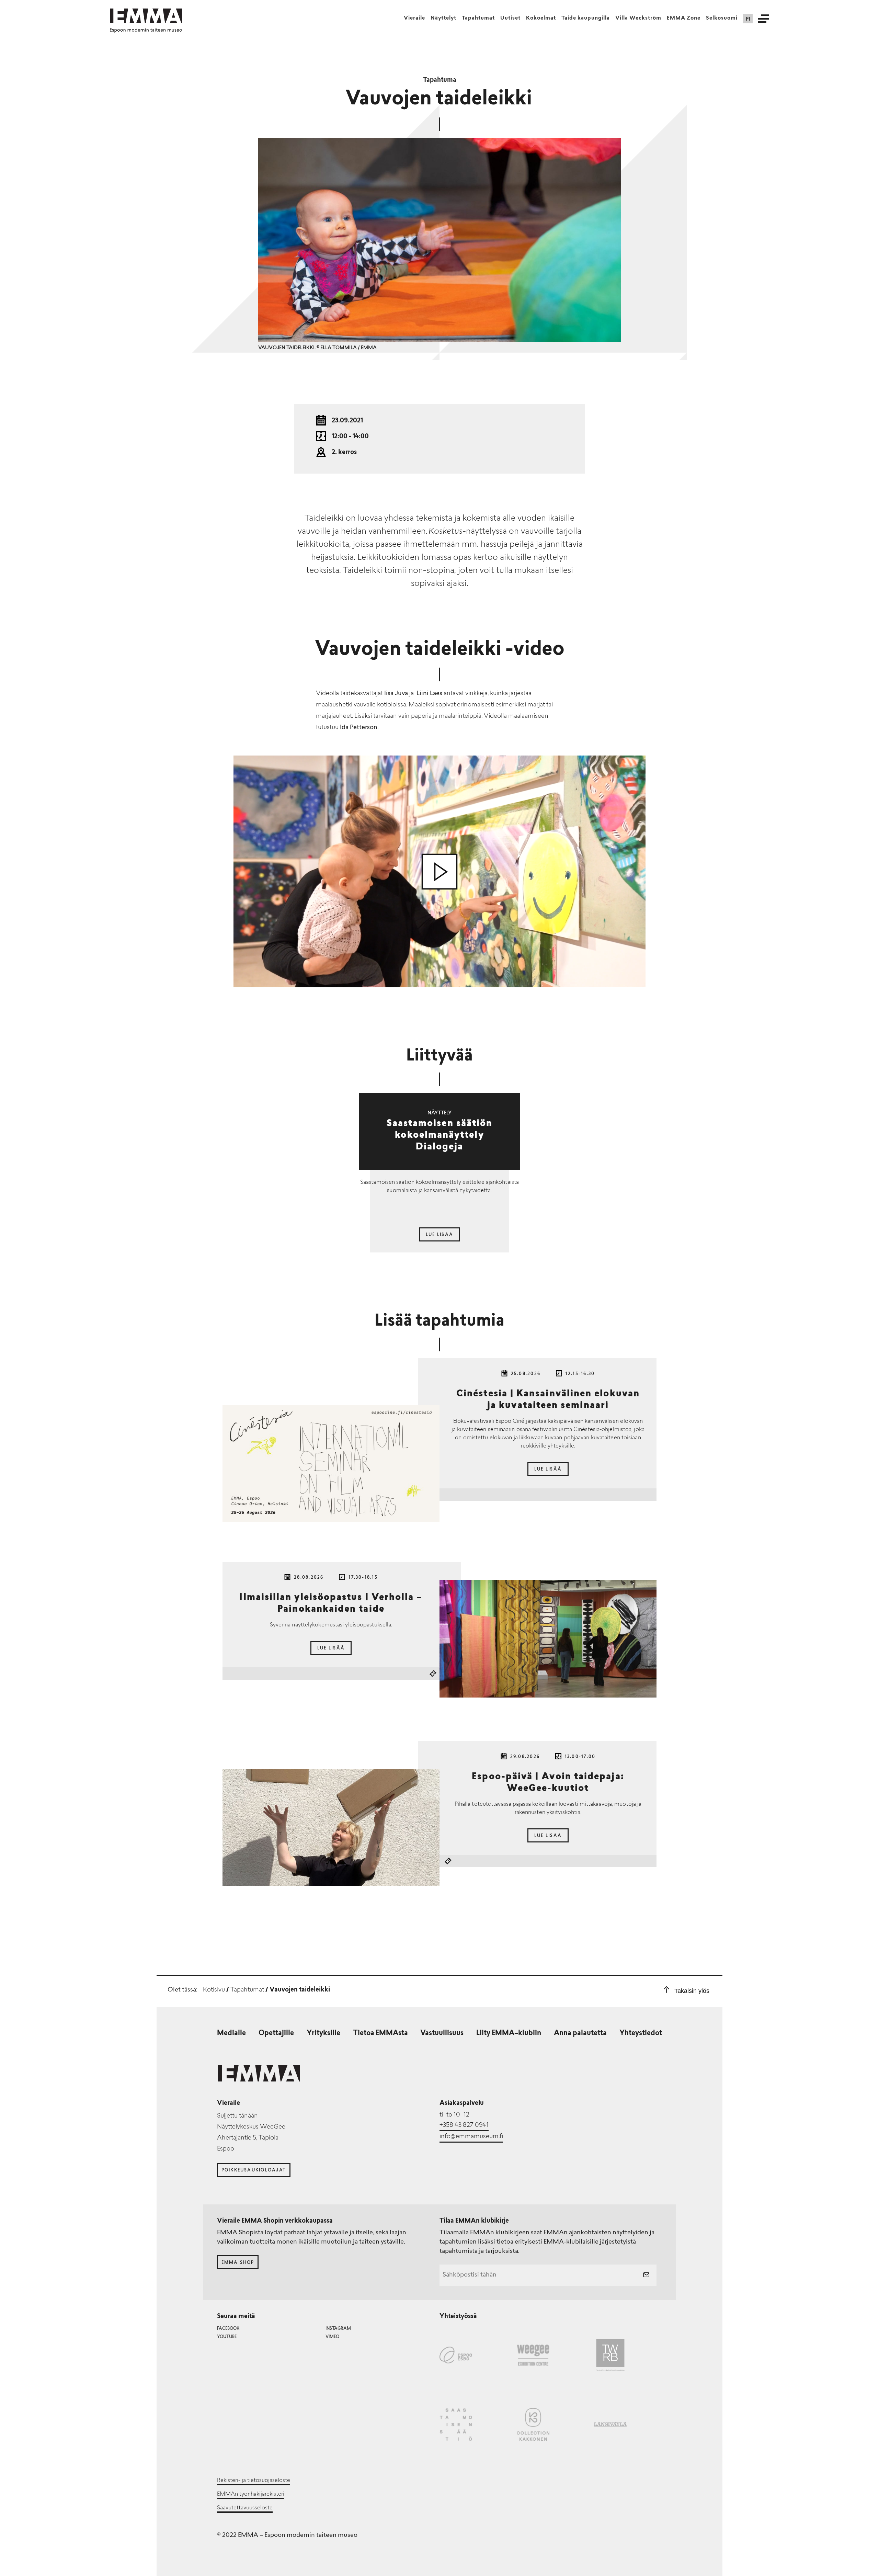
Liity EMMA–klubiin (509, 2033)
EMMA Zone (684, 18)
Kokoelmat (541, 18)
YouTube (227, 2337)
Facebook (228, 2329)
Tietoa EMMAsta (380, 2033)
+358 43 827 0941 (464, 2125)
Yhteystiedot (641, 2033)
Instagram (338, 2329)
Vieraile (414, 18)
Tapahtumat (478, 18)
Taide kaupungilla (586, 18)
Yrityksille (323, 2033)
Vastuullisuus (442, 2033)
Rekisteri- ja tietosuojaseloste (254, 2481)
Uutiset (510, 18)
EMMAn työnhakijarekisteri (251, 2494)
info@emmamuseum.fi (471, 2137)
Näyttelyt (443, 18)
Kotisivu (214, 1990)
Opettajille (276, 2033)
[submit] (646, 2276)
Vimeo (332, 2337)
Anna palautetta (580, 2033)
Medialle (231, 2033)
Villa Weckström (638, 18)
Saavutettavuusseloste (245, 2508)
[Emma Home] (146, 16)
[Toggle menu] (764, 19)
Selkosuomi (722, 18)
